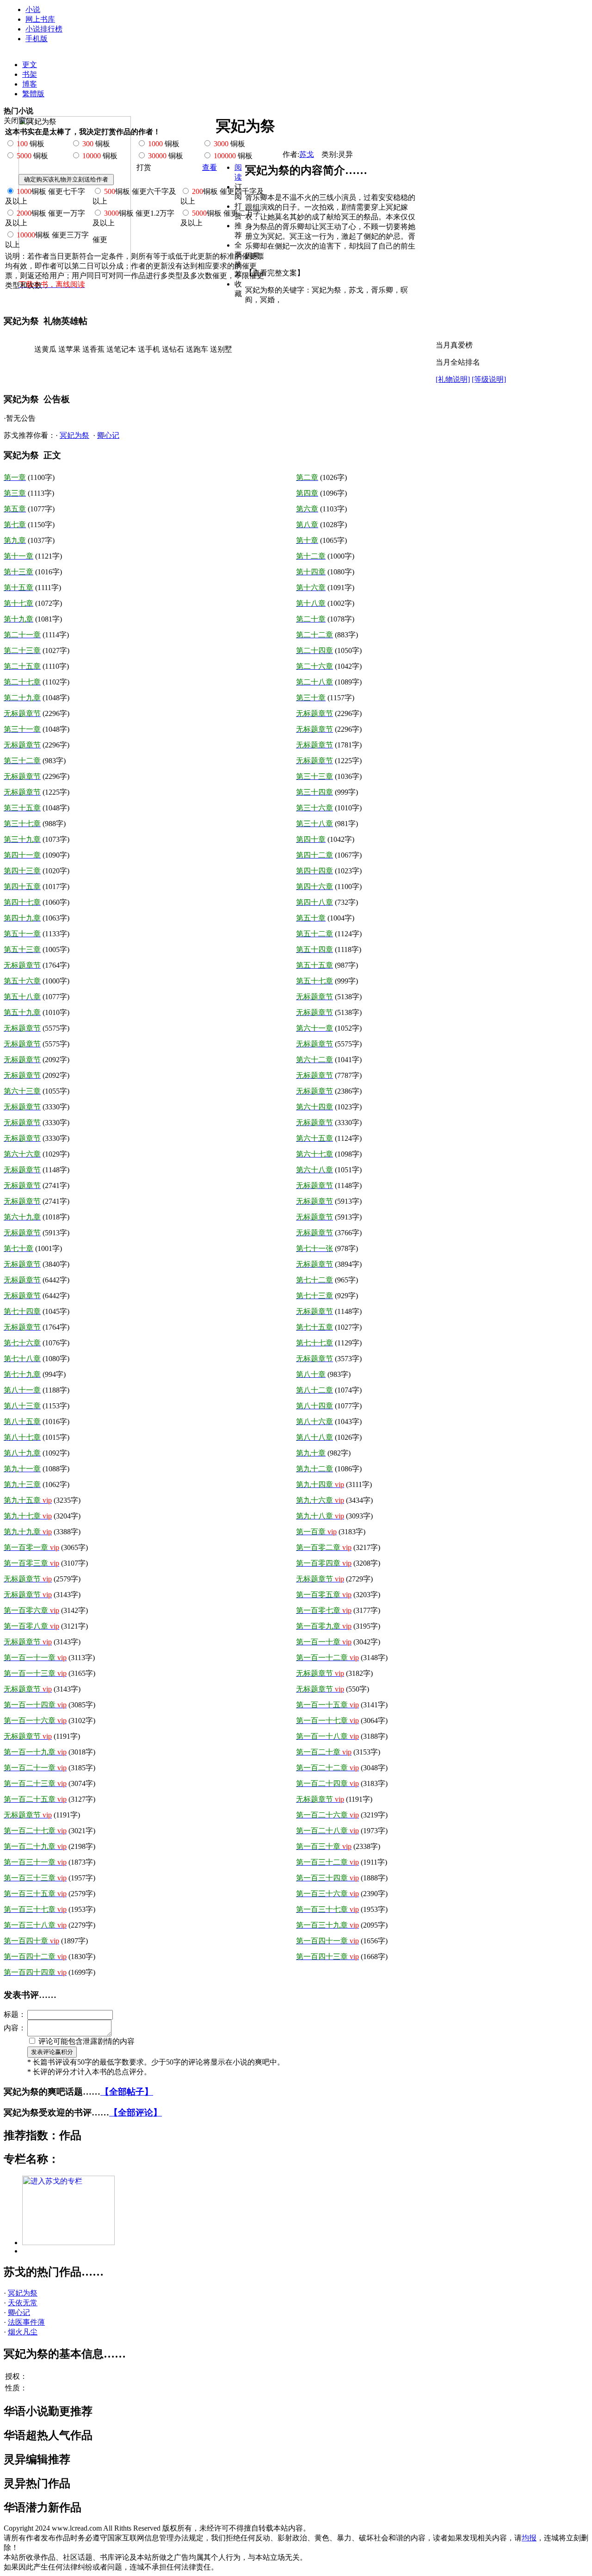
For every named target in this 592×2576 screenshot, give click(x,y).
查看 (210, 167)
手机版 (37, 39)
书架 (30, 74)
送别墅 (221, 349)
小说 (33, 9)
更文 (30, 65)
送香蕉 (93, 349)
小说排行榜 (44, 29)
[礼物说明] (453, 379)
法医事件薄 (26, 2322)
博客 (30, 84)
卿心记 (108, 435)
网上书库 (40, 19)
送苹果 (69, 349)
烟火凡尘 (23, 2332)
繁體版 (33, 94)
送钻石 (173, 349)
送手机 (149, 349)
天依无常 (23, 2303)
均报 (529, 2538)
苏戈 (307, 154)
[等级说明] (489, 379)
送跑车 (197, 349)
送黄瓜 (45, 349)
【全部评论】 (136, 2112)
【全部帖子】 (127, 2092)
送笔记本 (121, 349)
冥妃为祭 (74, 435)
